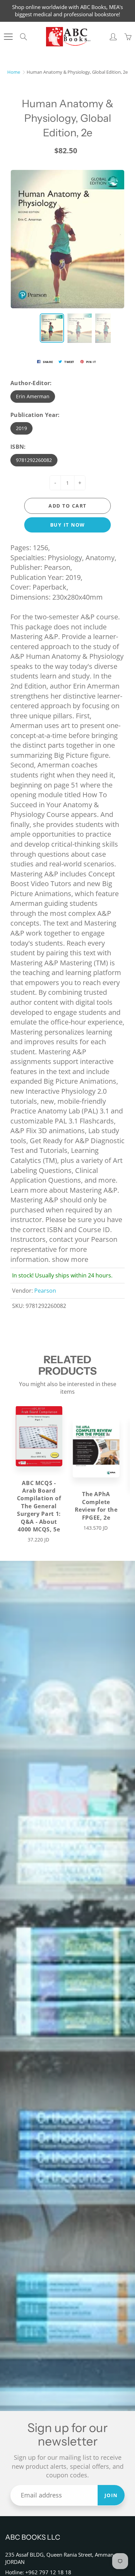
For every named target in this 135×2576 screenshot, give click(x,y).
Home (14, 72)
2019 (21, 428)
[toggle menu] (8, 37)
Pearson (45, 1291)
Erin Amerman (33, 396)
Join (111, 2495)
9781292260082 (34, 460)
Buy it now (68, 525)
